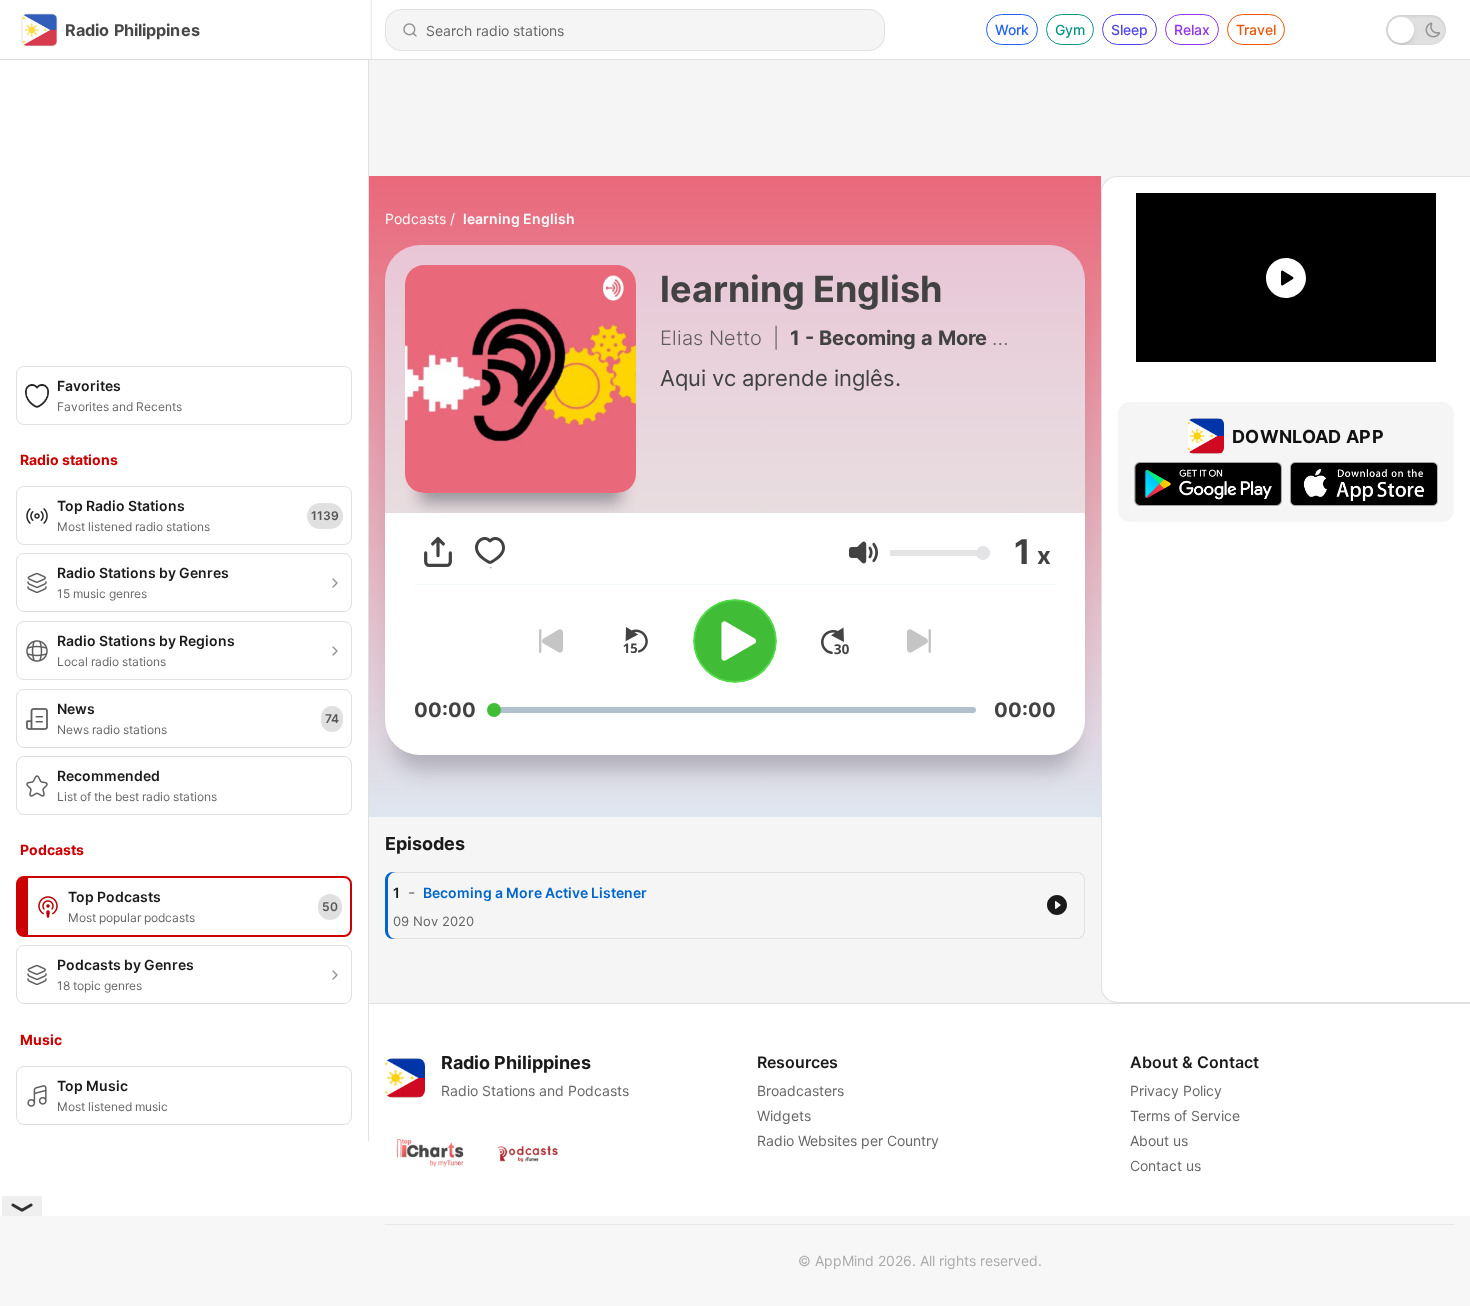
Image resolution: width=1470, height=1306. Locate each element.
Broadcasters (800, 1090)
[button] (863, 552)
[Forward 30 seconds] (835, 641)
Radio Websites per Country (848, 1140)
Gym (1070, 29)
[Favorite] (490, 552)
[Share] (438, 552)
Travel (1256, 29)
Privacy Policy (1176, 1090)
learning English (519, 218)
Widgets (784, 1115)
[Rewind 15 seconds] (635, 641)
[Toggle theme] (1416, 30)
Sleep (1129, 29)
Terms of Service (1185, 1115)
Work (1012, 29)
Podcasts (415, 218)
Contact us (1165, 1165)
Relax (1192, 29)
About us (1159, 1140)
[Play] (735, 641)
